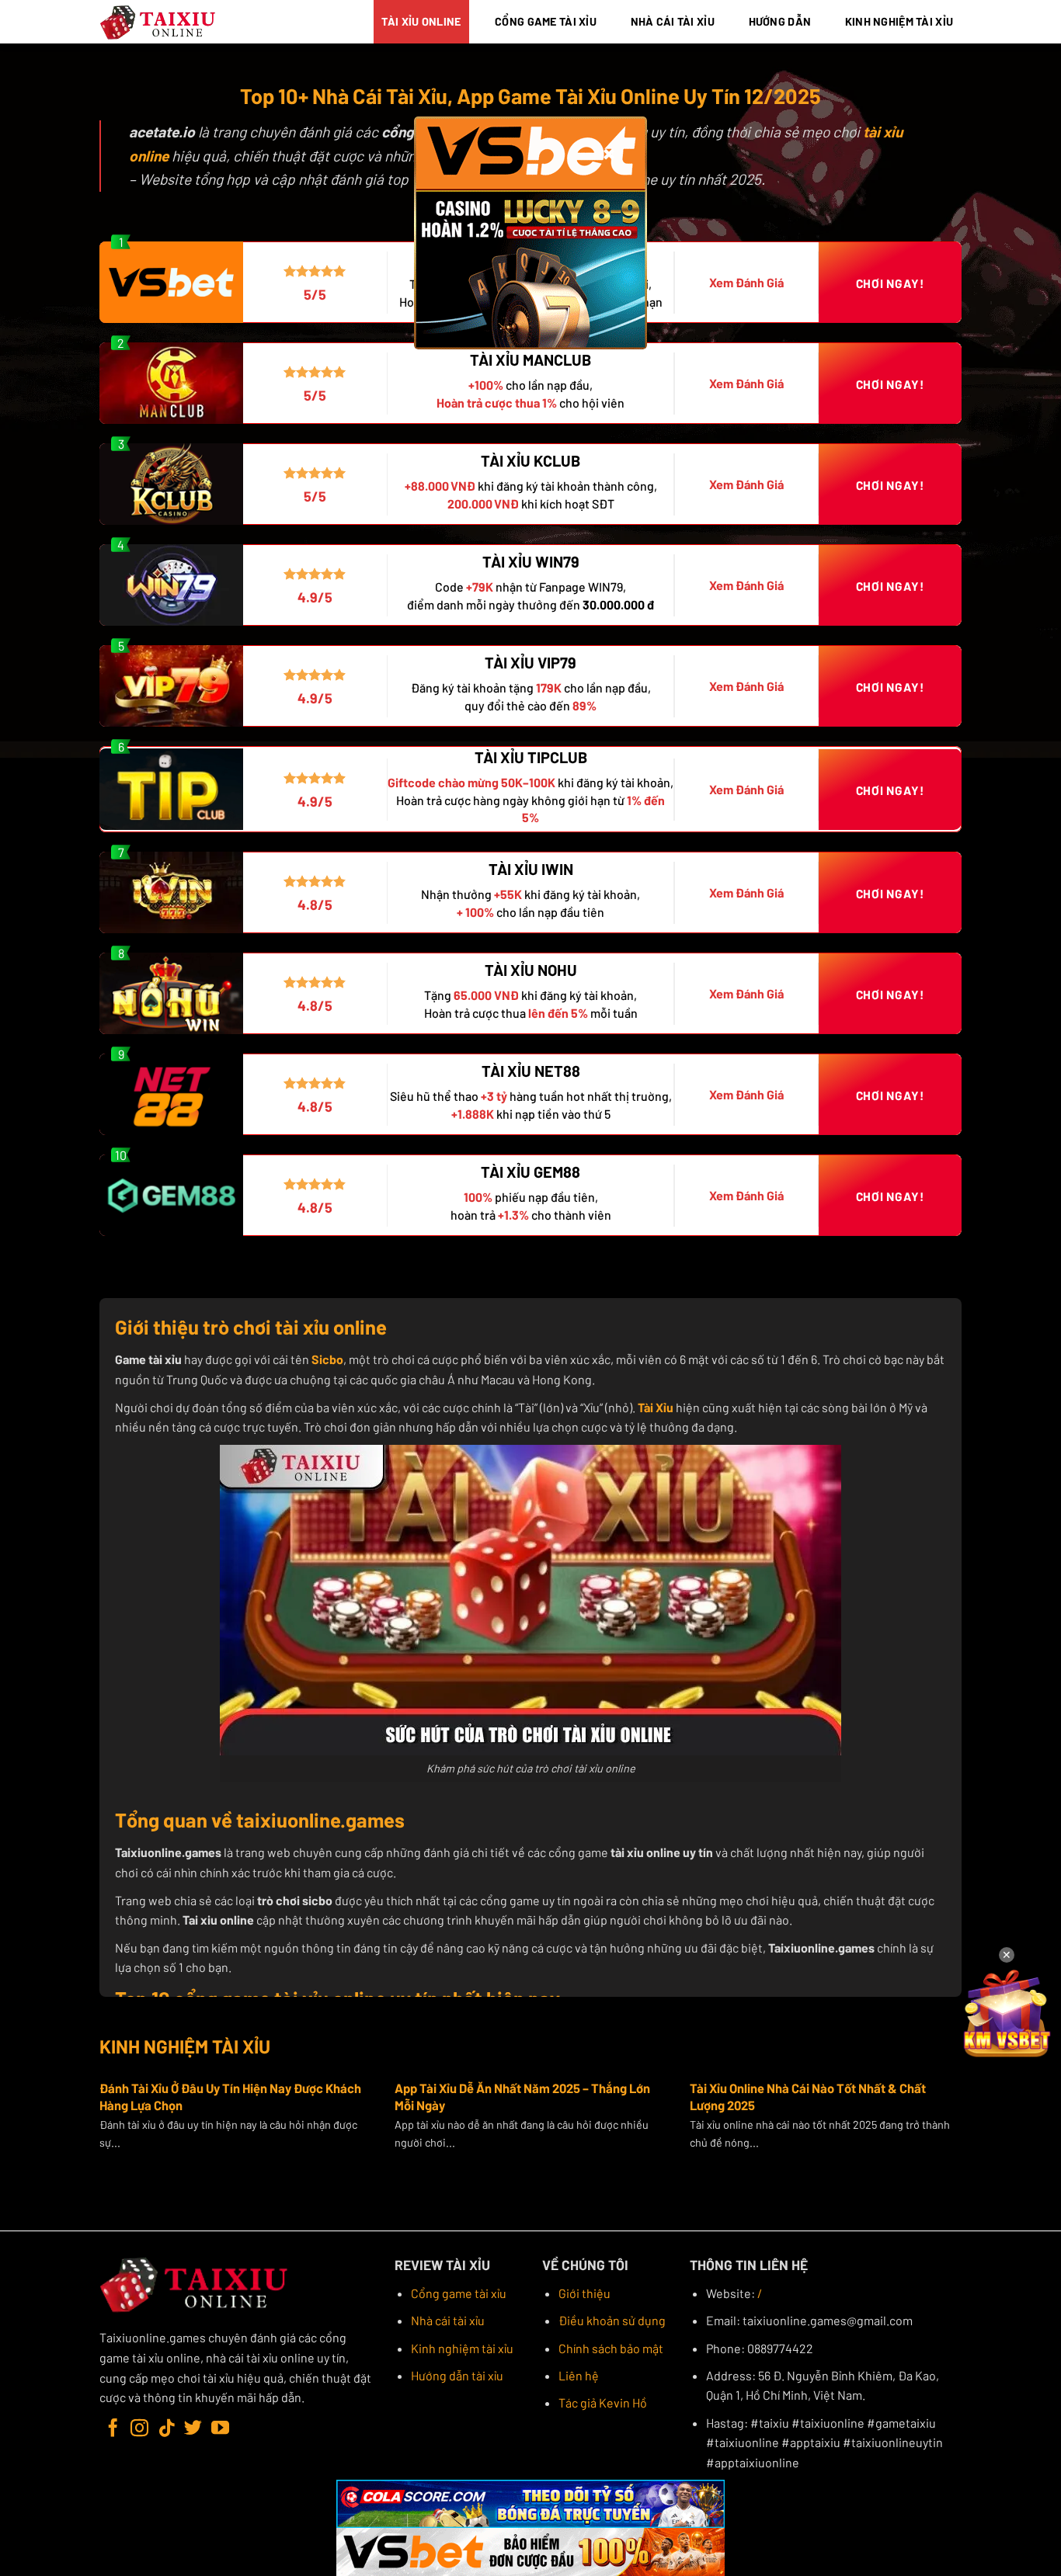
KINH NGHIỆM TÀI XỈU (899, 21)
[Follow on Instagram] (139, 2429)
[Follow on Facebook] (113, 2429)
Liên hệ (579, 2375)
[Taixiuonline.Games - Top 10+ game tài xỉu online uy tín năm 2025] (158, 22)
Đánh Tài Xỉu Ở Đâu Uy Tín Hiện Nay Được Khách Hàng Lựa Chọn (230, 2096)
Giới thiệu (584, 2293)
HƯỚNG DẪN (780, 21)
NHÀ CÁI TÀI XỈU (673, 21)
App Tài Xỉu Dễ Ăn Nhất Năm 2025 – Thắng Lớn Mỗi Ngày (522, 2096)
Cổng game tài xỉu (459, 2293)
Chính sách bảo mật (611, 2348)
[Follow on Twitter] (193, 2429)
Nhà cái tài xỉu (448, 2320)
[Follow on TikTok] (167, 2429)
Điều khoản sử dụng (612, 2320)
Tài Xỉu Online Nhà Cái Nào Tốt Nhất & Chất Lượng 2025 (808, 2096)
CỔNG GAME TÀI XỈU (546, 21)
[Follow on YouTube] (220, 2429)
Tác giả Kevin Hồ (603, 2402)
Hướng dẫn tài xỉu (457, 2375)
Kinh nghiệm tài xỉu (462, 2348)
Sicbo (327, 1359)
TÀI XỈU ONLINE (421, 21)
